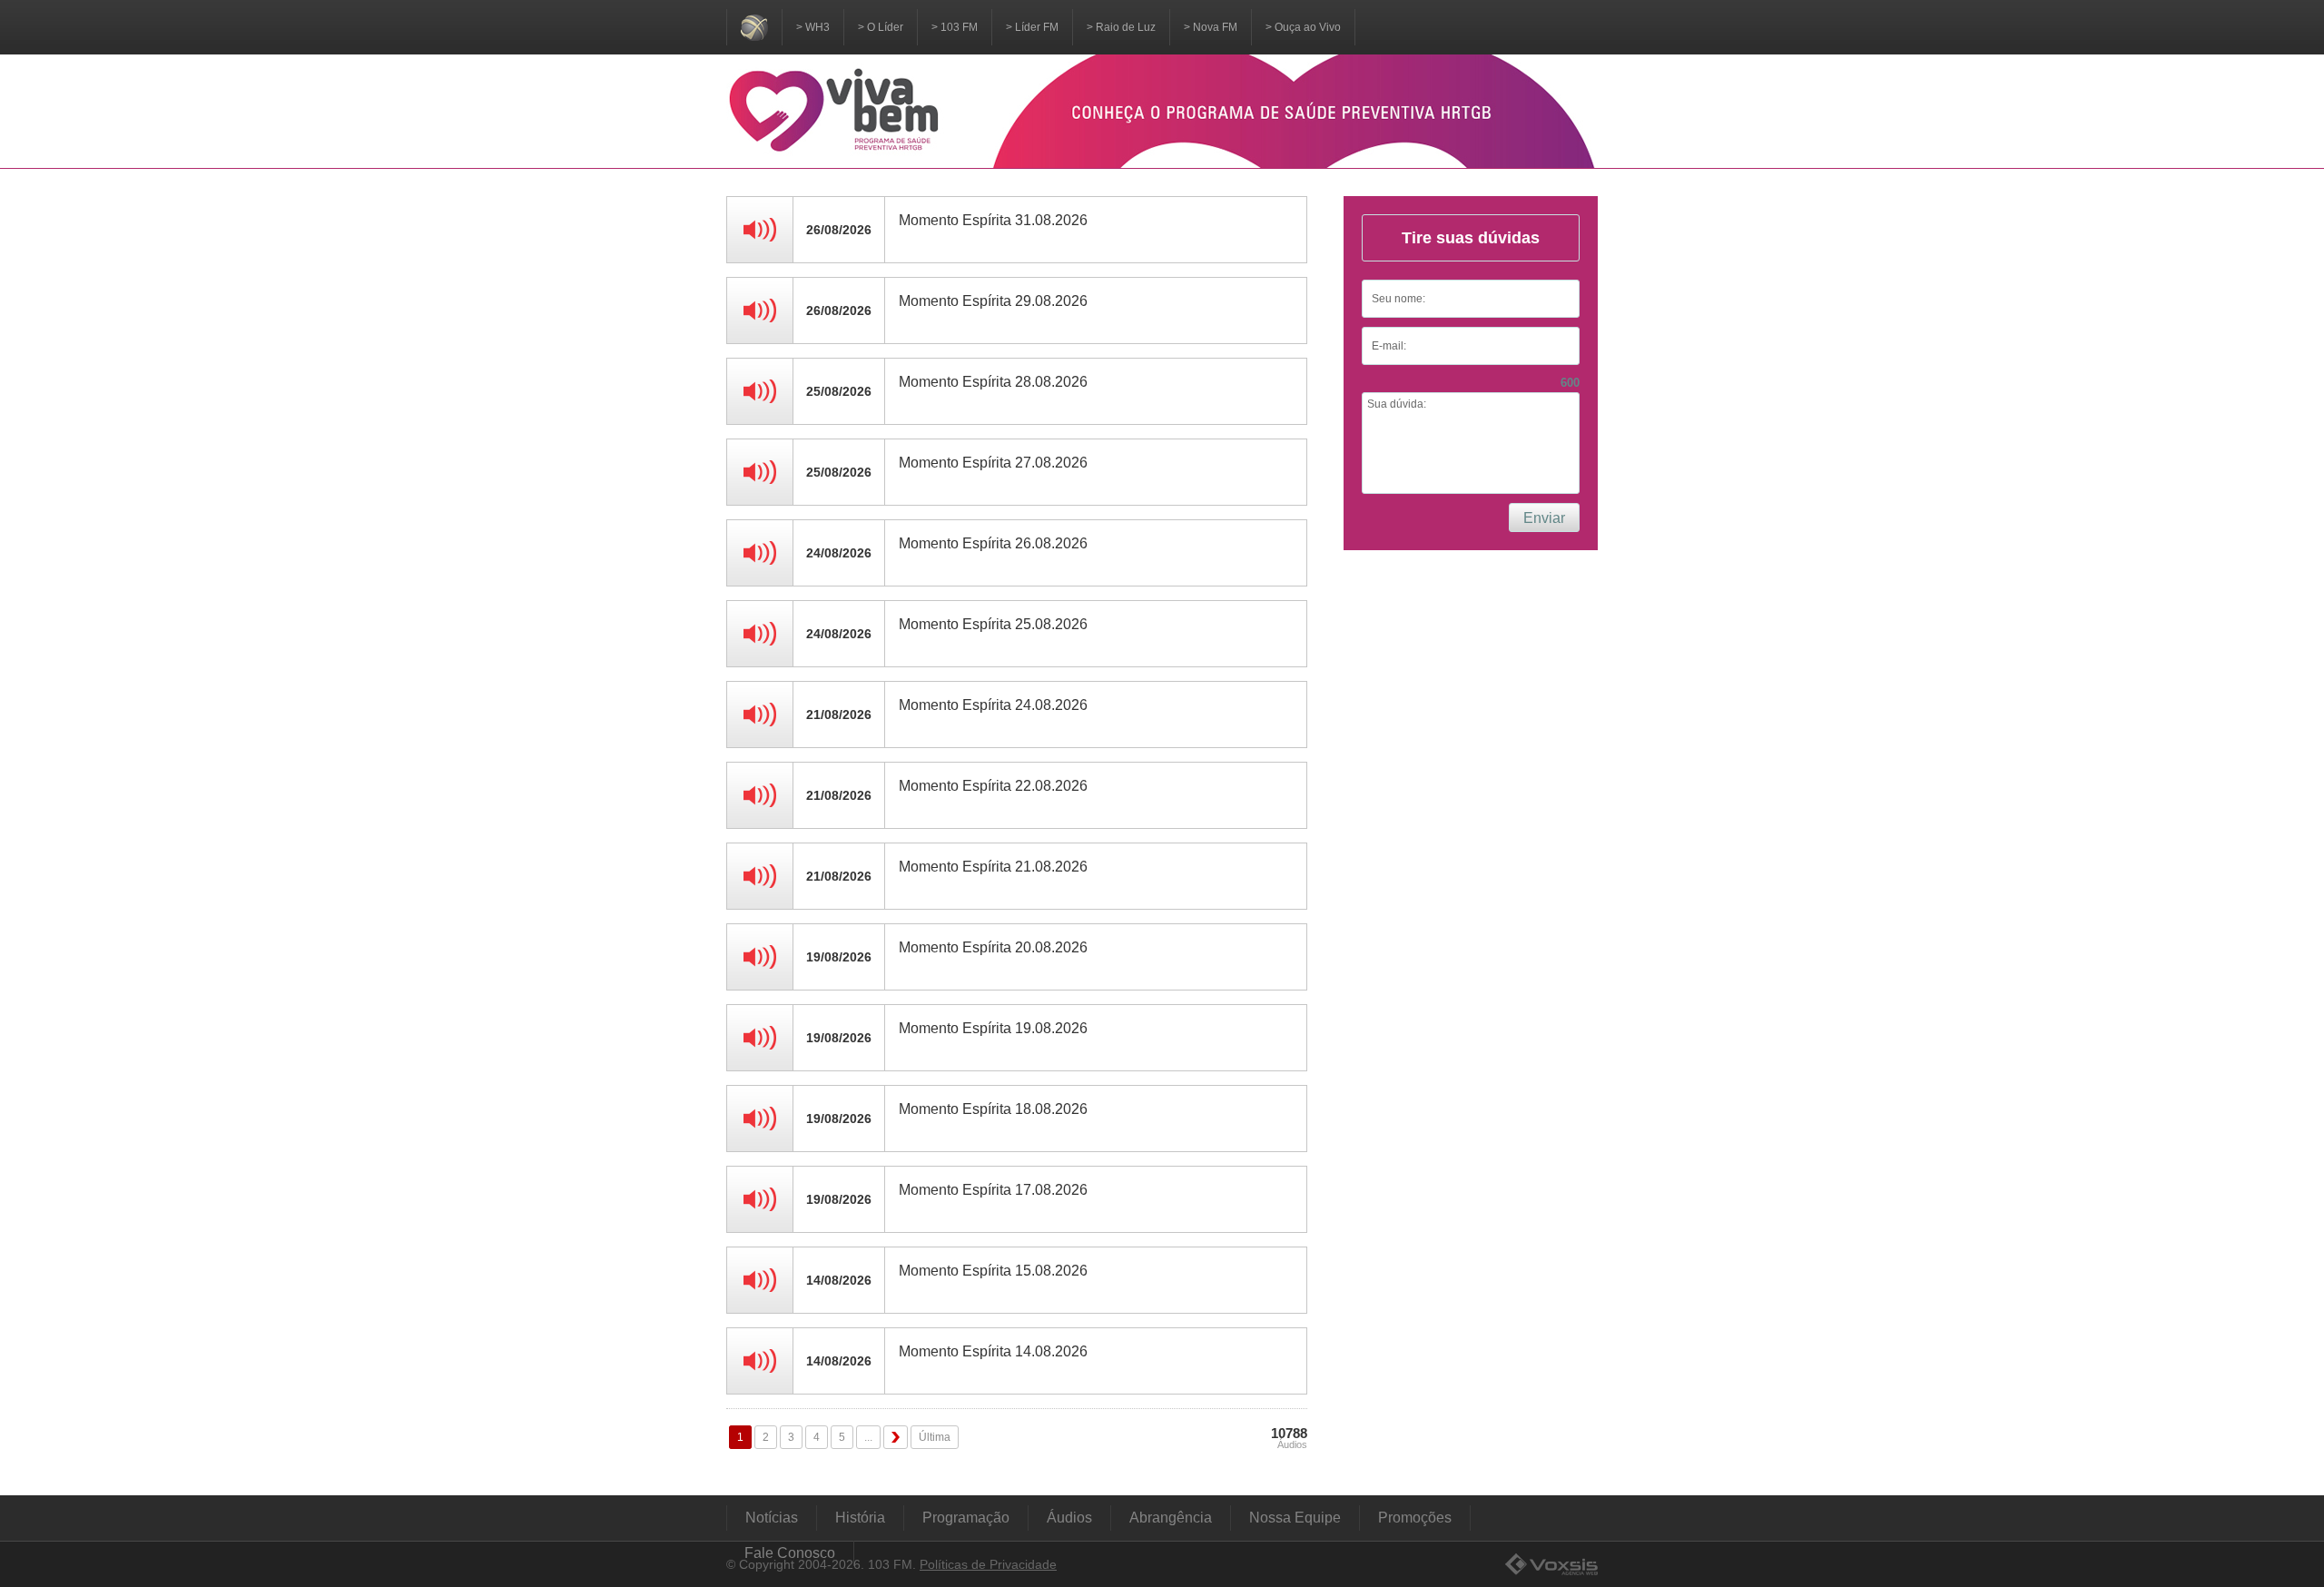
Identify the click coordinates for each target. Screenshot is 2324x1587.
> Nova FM (1211, 27)
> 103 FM (955, 27)
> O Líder (881, 27)
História (860, 1518)
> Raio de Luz (1121, 27)
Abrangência (1171, 1518)
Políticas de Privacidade (988, 1564)
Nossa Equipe (1295, 1518)
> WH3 (813, 27)
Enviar (1544, 518)
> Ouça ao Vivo (1303, 27)
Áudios (1069, 1518)
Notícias (772, 1518)
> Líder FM (1032, 27)
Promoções (1415, 1518)
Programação (966, 1518)
